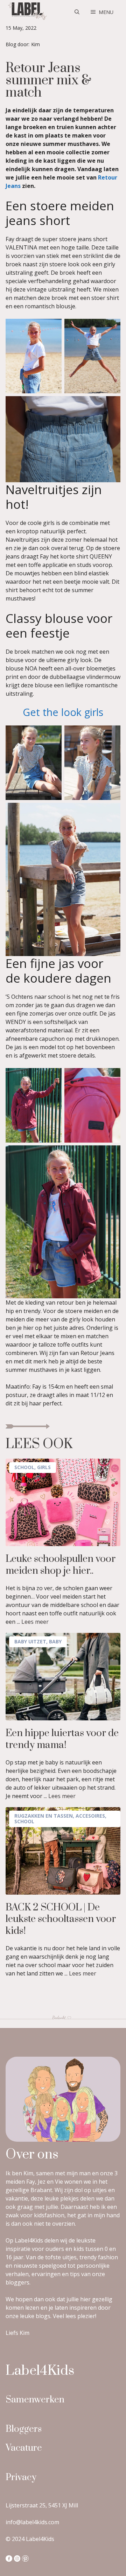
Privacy (21, 2477)
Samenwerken (35, 2400)
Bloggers (24, 2429)
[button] (77, 12)
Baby (55, 1641)
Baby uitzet (30, 1641)
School (24, 1467)
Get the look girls (63, 712)
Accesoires (90, 1816)
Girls (44, 1467)
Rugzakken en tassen (44, 1816)
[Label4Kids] (27, 12)
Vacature (24, 2448)
